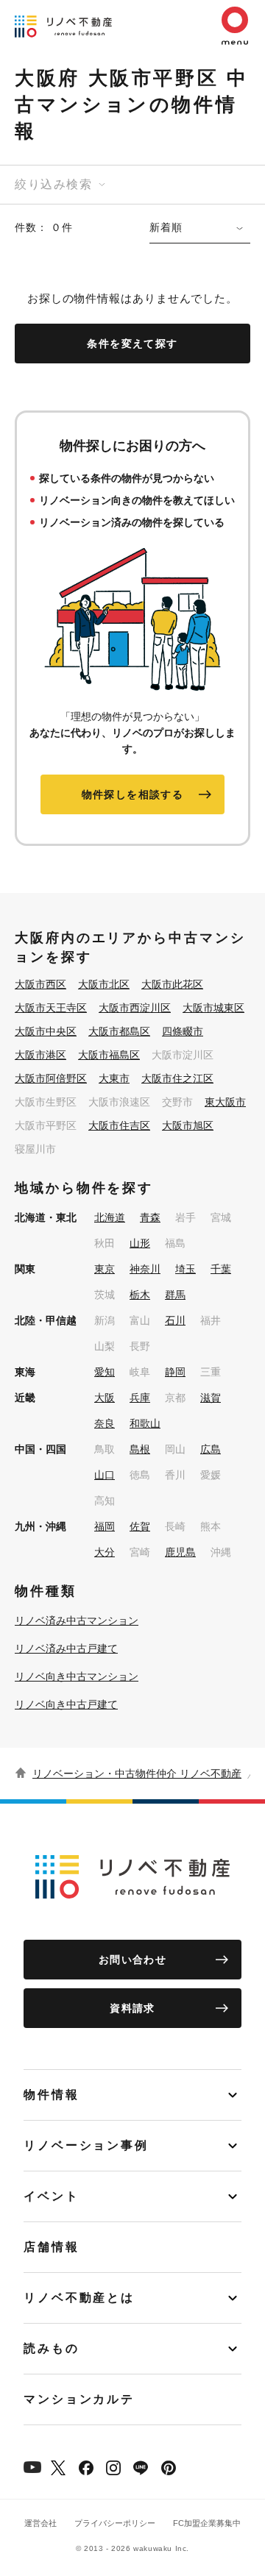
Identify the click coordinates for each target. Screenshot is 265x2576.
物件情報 (52, 2095)
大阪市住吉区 (119, 1125)
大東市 (114, 1078)
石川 (175, 1320)
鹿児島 (180, 1552)
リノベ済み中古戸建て (66, 1648)
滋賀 (211, 1398)
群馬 (175, 1295)
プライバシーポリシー (115, 2523)
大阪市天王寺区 (51, 1008)
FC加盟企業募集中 (207, 2523)
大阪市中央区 (46, 1031)
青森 (150, 1217)
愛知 (105, 1372)
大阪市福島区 (109, 1055)
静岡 (175, 1372)
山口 (105, 1475)
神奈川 (145, 1269)
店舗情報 (52, 2247)
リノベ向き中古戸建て (66, 1704)
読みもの (52, 2348)
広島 (211, 1449)
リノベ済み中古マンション (77, 1620)
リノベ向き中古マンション (77, 1676)
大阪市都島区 (119, 1031)
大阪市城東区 (213, 1008)
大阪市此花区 (172, 984)
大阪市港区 (40, 1055)
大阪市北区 (104, 984)
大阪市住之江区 (177, 1078)
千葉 (221, 1269)
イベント (52, 2196)
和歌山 (145, 1423)
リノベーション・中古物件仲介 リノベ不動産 (137, 1773)
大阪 (105, 1398)
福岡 (105, 1526)
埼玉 (185, 1269)
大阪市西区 (40, 984)
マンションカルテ (79, 2399)
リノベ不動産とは (79, 2298)
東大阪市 (225, 1102)
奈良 (105, 1423)
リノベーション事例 (86, 2145)
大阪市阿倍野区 (51, 1078)
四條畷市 (183, 1031)
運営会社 (40, 2523)
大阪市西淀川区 (135, 1008)
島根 (140, 1449)
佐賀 (140, 1526)
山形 (140, 1243)
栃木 (140, 1295)
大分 (105, 1552)
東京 (105, 1269)
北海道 (110, 1217)
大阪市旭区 (188, 1125)
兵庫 (140, 1398)
